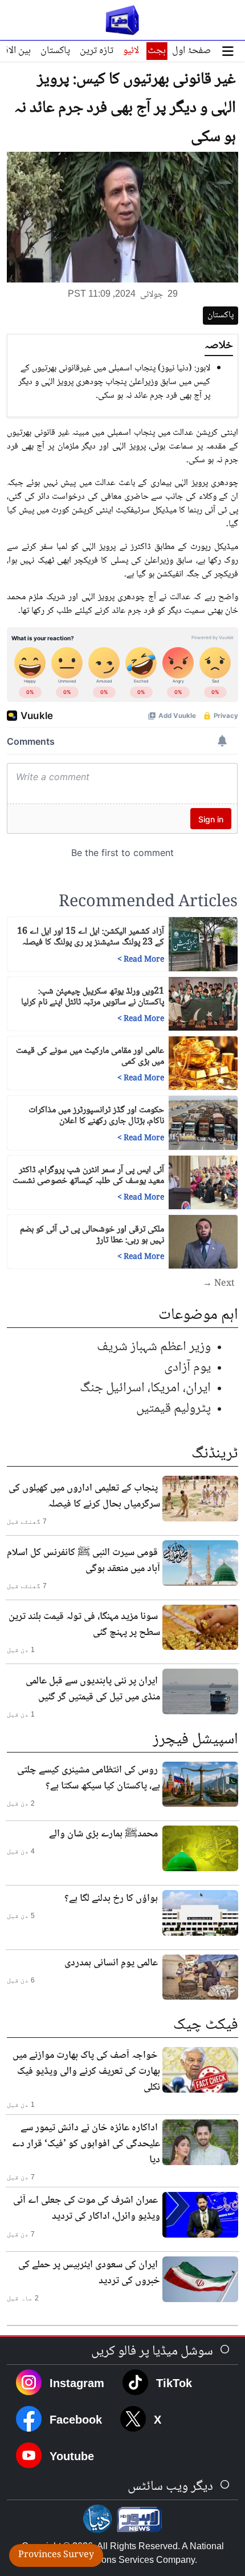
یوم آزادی (187, 1368)
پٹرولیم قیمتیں (173, 1409)
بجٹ (157, 51)
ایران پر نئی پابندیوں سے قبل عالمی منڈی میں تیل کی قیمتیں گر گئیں (93, 1689)
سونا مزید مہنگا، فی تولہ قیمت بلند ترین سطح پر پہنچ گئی (84, 1625)
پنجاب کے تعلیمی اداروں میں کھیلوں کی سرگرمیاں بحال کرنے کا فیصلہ (84, 1496)
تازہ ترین (97, 51)
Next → (219, 1284)
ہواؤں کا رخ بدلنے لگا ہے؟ (111, 1899)
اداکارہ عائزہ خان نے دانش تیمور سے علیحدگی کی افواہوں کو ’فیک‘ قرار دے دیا (86, 2144)
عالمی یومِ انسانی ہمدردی (111, 1963)
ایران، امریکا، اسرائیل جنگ (145, 1388)
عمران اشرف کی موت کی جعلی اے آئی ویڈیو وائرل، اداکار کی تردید (87, 2208)
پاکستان (55, 51)
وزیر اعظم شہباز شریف (154, 1347)
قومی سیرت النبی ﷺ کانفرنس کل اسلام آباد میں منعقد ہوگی (83, 1561)
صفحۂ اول (191, 51)
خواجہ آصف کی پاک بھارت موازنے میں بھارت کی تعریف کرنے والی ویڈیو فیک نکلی (86, 2072)
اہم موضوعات (198, 1315)
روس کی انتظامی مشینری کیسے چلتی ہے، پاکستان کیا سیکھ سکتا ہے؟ (89, 1778)
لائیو (131, 51)
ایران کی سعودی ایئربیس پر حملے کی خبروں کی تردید (89, 2273)
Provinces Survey (56, 2555)
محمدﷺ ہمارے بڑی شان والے (103, 1834)
